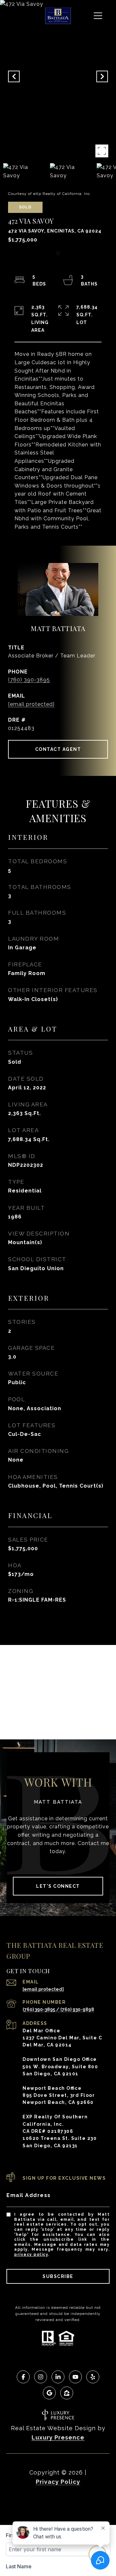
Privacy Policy (31, 2255)
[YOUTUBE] (75, 2377)
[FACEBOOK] (23, 2377)
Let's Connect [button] (58, 1886)
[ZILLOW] (67, 2393)
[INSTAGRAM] (41, 2377)
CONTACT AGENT (58, 749)
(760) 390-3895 (29, 680)
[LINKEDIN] (58, 2377)
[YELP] (93, 2377)
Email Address (29, 2195)
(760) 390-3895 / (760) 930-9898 (58, 2009)
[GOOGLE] (49, 2393)
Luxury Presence (58, 2437)
